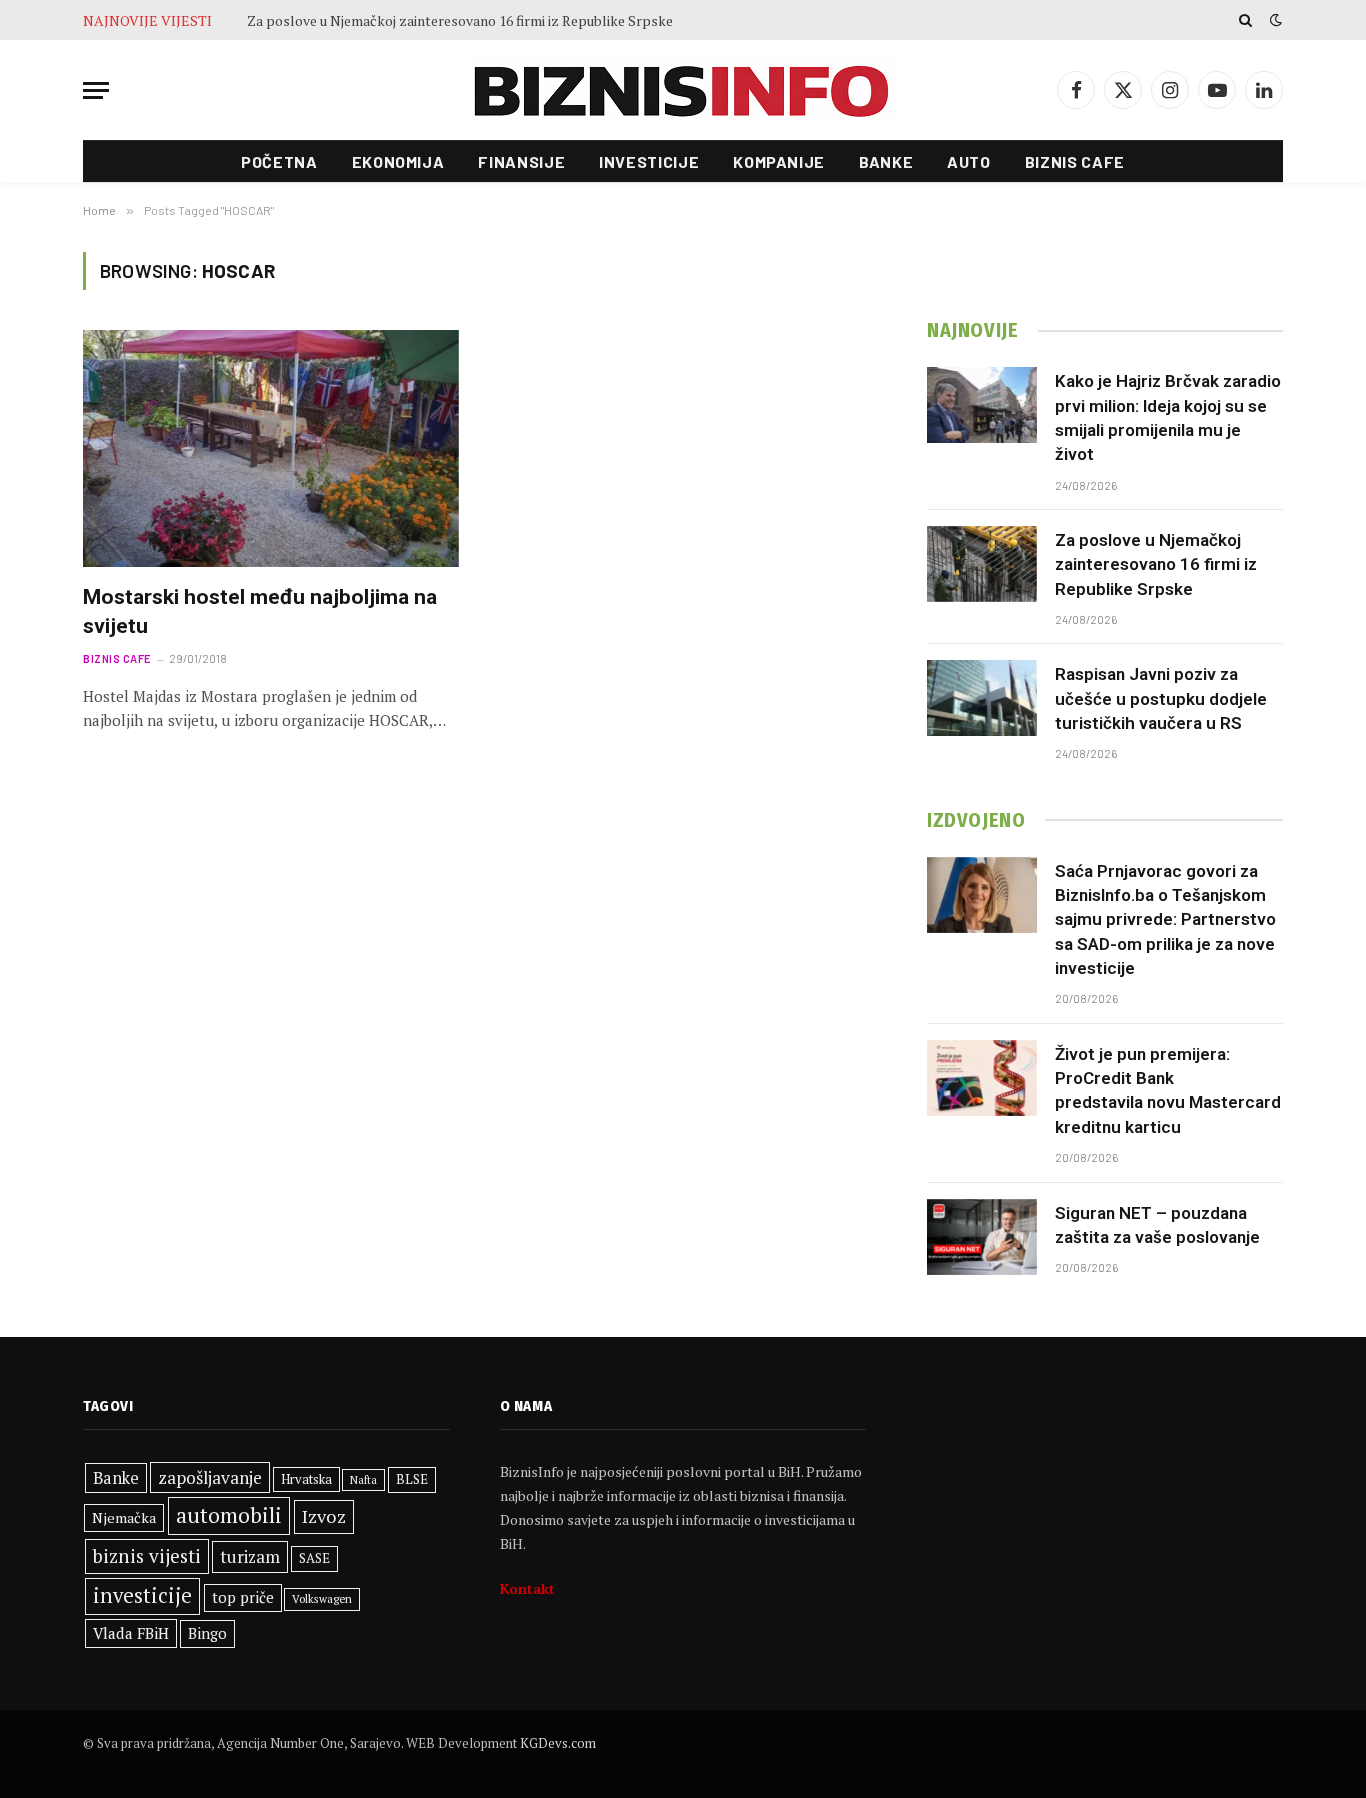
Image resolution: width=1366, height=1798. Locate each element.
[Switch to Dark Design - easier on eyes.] (1274, 20)
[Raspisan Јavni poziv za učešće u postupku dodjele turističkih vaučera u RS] (982, 698)
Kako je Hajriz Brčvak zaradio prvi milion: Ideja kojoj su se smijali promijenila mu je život (1168, 417)
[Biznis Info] (683, 90)
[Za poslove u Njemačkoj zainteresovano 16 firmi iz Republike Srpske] (982, 564)
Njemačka (124, 1517)
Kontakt (527, 1588)
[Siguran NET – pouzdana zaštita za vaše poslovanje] (982, 1237)
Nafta (363, 1480)
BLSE (412, 1479)
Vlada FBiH (131, 1633)
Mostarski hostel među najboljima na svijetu (260, 611)
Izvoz (324, 1516)
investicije (142, 1595)
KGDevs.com (558, 1743)
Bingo (207, 1633)
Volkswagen (322, 1598)
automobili (229, 1515)
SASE (314, 1558)
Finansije (521, 161)
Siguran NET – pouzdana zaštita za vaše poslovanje (1157, 1225)
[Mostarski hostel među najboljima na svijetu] (271, 448)
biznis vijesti (147, 1555)
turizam (250, 1556)
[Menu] (96, 90)
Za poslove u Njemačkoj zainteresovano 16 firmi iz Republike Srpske (460, 21)
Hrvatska (306, 1479)
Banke (886, 161)
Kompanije (779, 161)
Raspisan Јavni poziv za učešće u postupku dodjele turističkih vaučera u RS (1161, 698)
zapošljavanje (210, 1477)
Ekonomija (398, 161)
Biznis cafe (1075, 161)
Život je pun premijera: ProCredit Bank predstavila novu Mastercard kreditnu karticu (1168, 1090)
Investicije (649, 161)
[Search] (1245, 20)
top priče (243, 1597)
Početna (279, 161)
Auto (969, 161)
